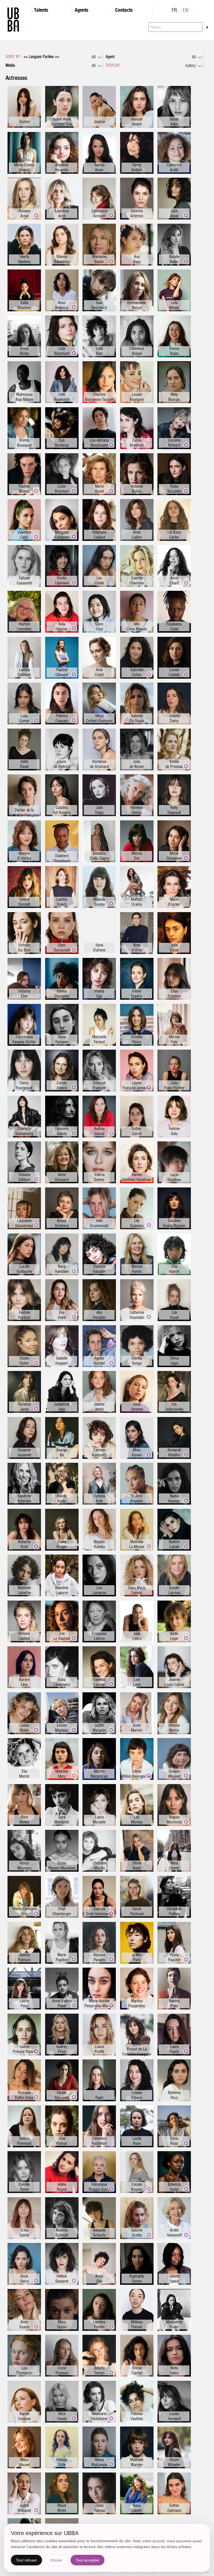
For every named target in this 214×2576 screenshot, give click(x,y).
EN (186, 10)
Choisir (56, 2560)
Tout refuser (26, 2560)
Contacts (124, 10)
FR (174, 10)
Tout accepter (87, 2560)
